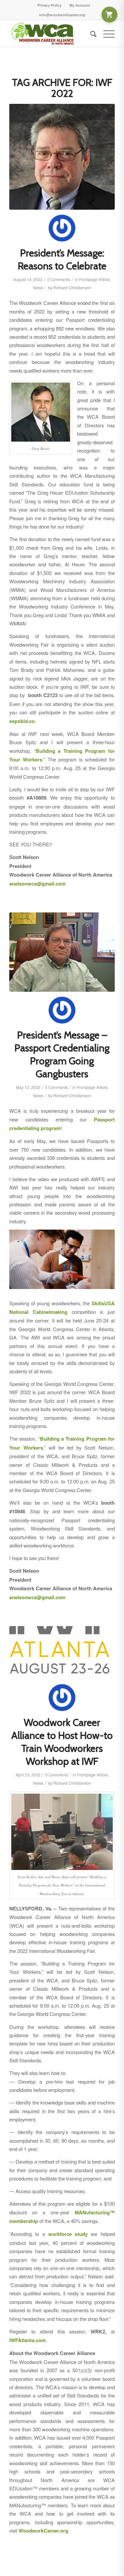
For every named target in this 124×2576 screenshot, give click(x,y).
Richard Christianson (72, 287)
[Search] (90, 34)
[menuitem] (50, 5)
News (38, 287)
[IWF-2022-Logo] (62, 1653)
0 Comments (59, 279)
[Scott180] (62, 157)
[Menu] (106, 34)
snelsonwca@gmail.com (37, 884)
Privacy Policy (49, 5)
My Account (80, 5)
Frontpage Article (94, 279)
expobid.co (22, 721)
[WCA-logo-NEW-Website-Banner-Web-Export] (51, 34)
